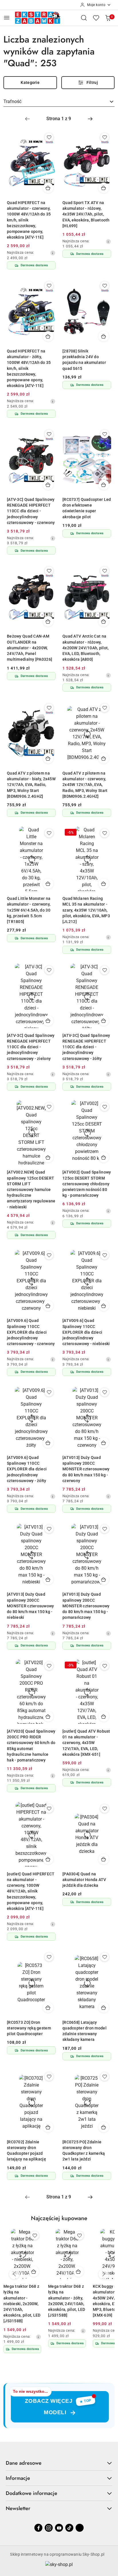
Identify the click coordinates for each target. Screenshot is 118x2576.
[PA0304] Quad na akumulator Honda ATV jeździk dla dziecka (84, 1880)
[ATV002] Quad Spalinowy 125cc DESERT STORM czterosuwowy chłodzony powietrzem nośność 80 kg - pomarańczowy (87, 1184)
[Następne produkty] (104, 2274)
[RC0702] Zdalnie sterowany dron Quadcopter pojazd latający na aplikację (26, 2151)
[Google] (80, 2528)
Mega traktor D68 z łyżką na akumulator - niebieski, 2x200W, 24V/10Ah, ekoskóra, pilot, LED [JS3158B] (22, 2304)
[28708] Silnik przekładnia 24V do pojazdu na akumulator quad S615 (84, 360)
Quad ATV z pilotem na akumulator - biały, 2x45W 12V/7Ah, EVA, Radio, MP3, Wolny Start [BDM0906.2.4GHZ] (31, 785)
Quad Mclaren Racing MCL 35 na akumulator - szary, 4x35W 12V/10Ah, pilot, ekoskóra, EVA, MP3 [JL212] (86, 910)
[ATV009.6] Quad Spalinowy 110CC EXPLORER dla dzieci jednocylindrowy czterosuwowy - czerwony (31, 1332)
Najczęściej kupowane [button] (59, 2218)
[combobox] (59, 102)
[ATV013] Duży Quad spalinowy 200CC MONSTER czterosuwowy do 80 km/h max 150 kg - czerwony (86, 1469)
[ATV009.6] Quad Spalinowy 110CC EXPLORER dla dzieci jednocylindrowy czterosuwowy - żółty (27, 1469)
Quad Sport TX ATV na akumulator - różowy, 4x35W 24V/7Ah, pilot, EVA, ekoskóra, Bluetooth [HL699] (86, 214)
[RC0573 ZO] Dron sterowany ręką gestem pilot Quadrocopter (29, 2028)
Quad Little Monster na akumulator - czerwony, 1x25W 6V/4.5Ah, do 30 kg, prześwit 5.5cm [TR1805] (29, 910)
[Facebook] (38, 2528)
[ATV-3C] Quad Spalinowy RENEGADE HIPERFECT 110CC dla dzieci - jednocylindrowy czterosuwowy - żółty (86, 1047)
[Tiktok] (69, 2528)
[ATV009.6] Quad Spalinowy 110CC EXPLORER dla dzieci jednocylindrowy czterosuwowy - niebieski (86, 1332)
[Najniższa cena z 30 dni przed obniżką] (53, 253)
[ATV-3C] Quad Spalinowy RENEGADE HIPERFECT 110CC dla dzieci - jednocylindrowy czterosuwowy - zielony (31, 1047)
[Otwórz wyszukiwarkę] (84, 18)
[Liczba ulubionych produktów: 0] (96, 18)
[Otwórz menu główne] (7, 18)
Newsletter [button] (18, 2508)
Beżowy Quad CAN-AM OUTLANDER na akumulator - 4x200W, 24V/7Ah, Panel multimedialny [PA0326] (29, 648)
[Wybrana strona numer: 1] (59, 119)
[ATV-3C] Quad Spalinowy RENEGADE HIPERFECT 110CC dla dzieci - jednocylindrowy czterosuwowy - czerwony (31, 511)
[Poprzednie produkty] (14, 2274)
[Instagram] (49, 2528)
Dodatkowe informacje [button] (32, 2493)
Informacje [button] (18, 2478)
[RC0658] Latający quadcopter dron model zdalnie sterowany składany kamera (84, 2031)
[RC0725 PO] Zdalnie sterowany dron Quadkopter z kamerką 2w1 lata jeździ (84, 2151)
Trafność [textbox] (12, 101)
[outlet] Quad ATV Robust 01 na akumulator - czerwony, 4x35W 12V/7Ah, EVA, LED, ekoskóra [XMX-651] (86, 1743)
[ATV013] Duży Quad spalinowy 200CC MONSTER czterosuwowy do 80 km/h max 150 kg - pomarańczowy (86, 1606)
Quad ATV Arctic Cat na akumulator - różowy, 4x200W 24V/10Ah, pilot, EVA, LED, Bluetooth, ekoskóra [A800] (85, 648)
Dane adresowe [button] (24, 2463)
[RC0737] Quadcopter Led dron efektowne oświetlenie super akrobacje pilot (87, 508)
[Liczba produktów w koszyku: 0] (108, 18)
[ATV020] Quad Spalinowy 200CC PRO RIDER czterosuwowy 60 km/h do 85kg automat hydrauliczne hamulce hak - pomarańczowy (31, 1746)
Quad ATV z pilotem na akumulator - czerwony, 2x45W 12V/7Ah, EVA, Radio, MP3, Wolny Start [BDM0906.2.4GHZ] (85, 785)
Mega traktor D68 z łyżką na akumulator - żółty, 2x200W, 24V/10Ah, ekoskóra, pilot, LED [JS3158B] (67, 2301)
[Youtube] (59, 2528)
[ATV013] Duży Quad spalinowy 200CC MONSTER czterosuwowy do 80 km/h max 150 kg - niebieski (31, 1606)
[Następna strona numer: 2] (90, 119)
